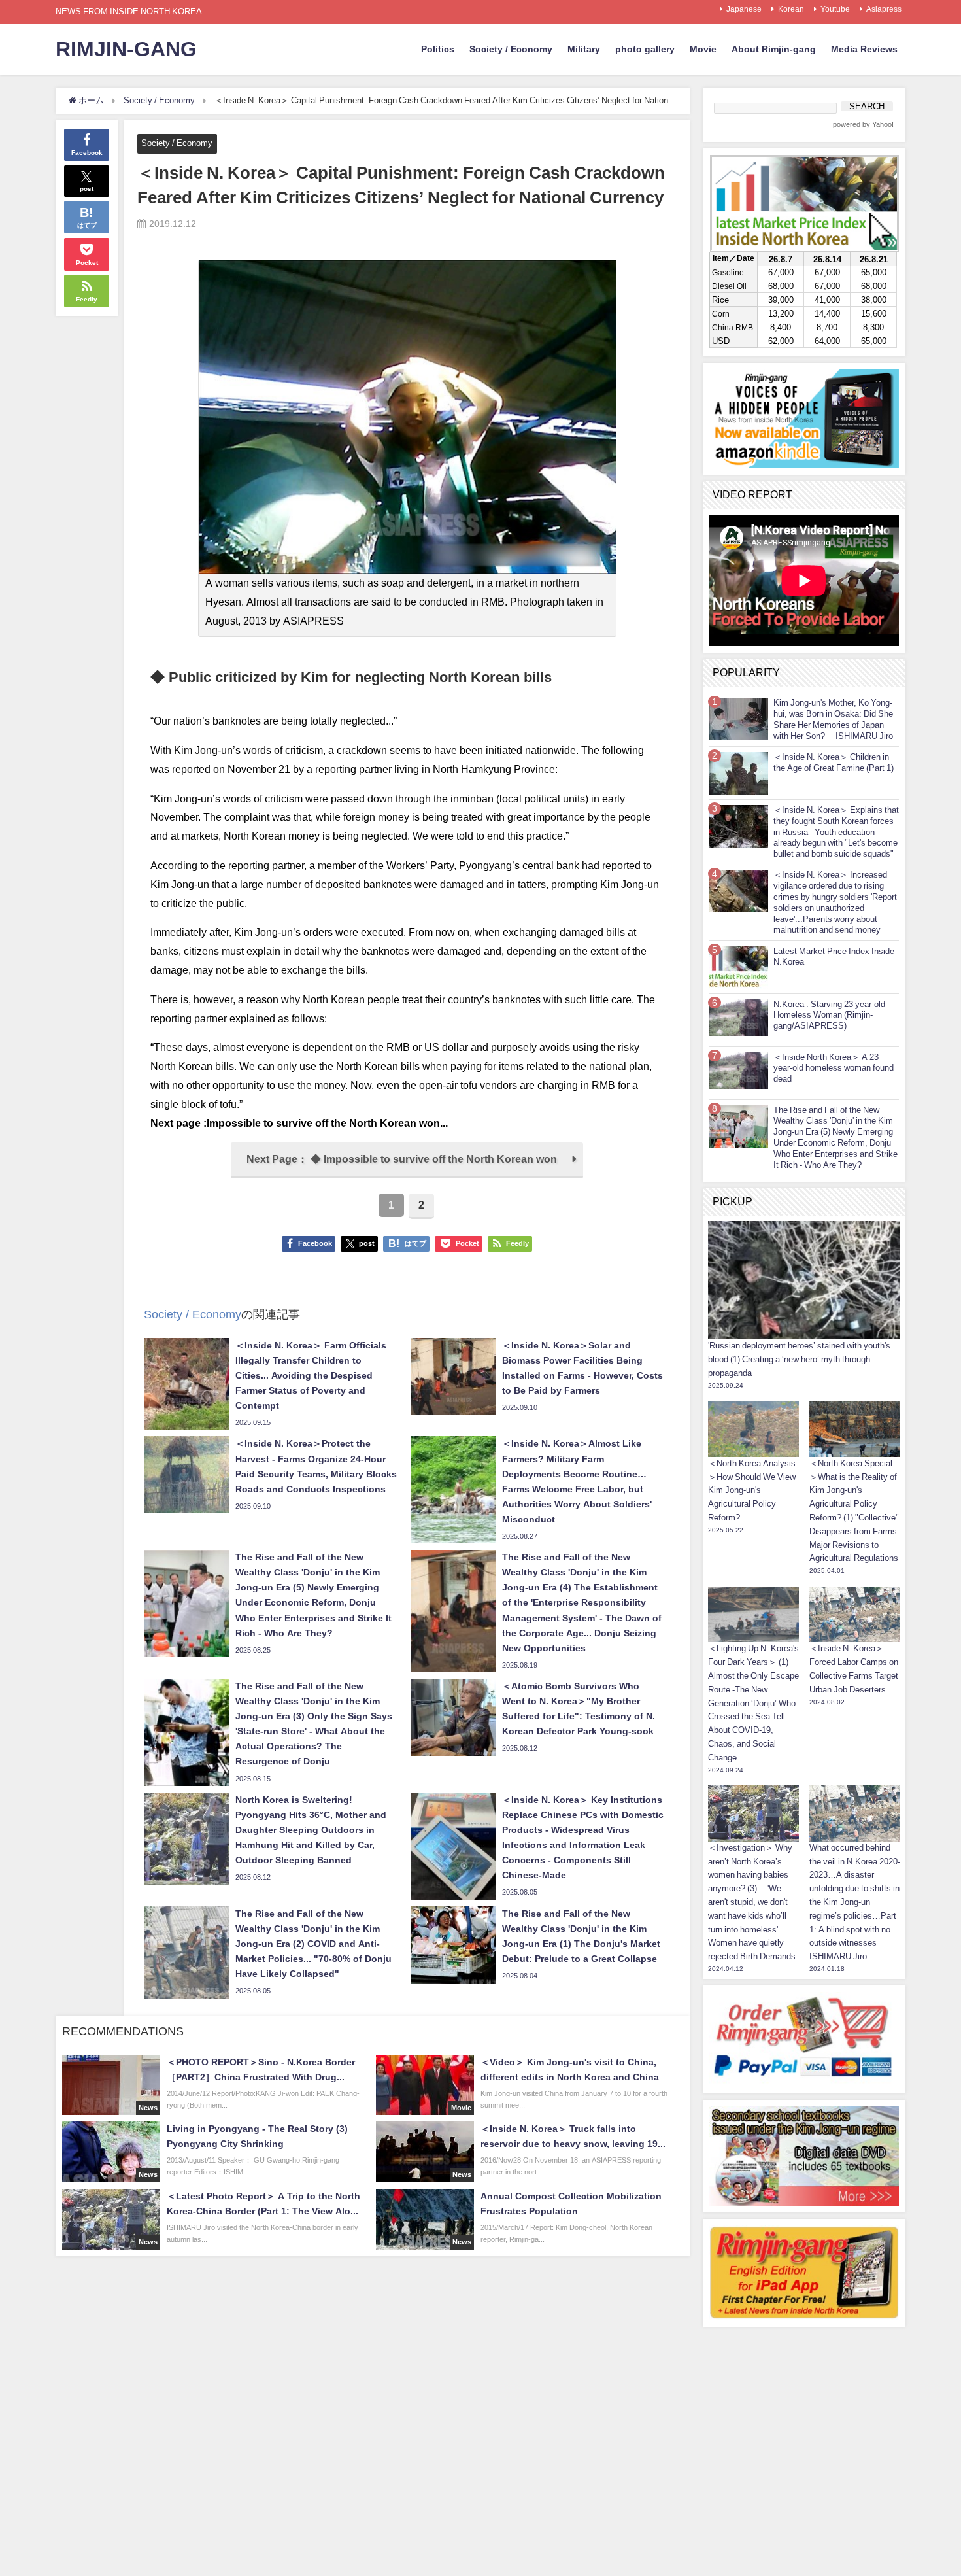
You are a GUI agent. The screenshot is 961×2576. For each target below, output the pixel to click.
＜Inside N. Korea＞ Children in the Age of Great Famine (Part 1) (834, 763)
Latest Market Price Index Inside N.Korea (834, 957)
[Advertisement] (804, 2415)
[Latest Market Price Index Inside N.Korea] (739, 967)
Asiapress (884, 9)
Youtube (835, 9)
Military (584, 49)
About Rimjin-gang (774, 49)
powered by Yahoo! (863, 125)
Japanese (744, 9)
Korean (791, 9)
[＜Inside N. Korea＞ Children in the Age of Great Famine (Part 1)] (739, 773)
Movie (703, 49)
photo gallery (645, 49)
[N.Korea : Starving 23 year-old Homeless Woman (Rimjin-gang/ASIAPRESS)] (739, 1017)
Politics (438, 49)
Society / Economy (511, 49)
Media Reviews (864, 49)
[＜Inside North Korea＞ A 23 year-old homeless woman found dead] (739, 1070)
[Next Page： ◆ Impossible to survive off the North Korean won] (407, 1175)
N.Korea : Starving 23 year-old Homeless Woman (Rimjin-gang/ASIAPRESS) (829, 1015)
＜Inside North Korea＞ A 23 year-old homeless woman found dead (834, 1068)
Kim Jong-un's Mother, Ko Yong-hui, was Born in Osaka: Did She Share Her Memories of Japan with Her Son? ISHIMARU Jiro (833, 719)
